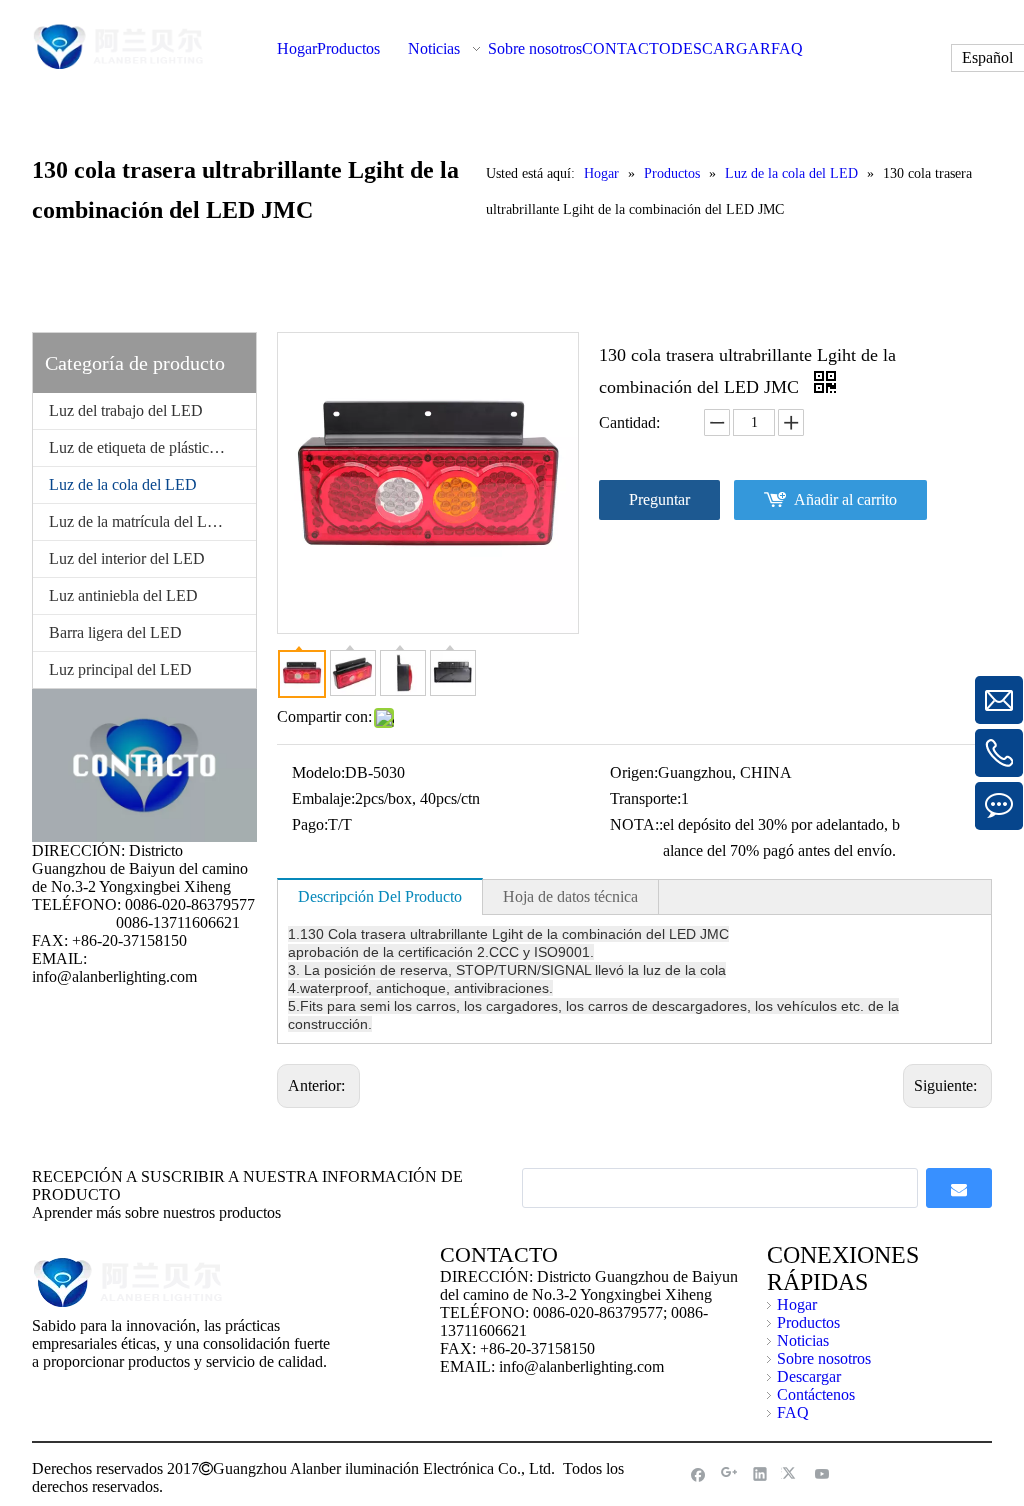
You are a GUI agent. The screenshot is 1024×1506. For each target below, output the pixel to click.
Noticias (803, 1340)
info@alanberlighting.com (114, 976)
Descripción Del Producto (380, 896)
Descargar (809, 1376)
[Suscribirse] (959, 1188)
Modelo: (318, 772)
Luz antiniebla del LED (123, 595)
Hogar (797, 1304)
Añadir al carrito (845, 499)
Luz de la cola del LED (123, 484)
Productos (808, 1322)
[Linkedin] (760, 1473)
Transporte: (645, 798)
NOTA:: (636, 824)
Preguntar (659, 499)
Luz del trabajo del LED (126, 410)
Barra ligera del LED (115, 632)
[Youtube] (822, 1473)
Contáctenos (816, 1394)
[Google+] (729, 1473)
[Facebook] (698, 1473)
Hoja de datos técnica (570, 896)
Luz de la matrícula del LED (139, 521)
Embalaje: (323, 798)
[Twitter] (791, 1473)
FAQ (793, 1412)
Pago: (310, 824)
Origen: (634, 772)
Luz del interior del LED (127, 558)
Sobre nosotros (824, 1358)
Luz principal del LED (120, 669)
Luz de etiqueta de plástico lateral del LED (152, 447)
